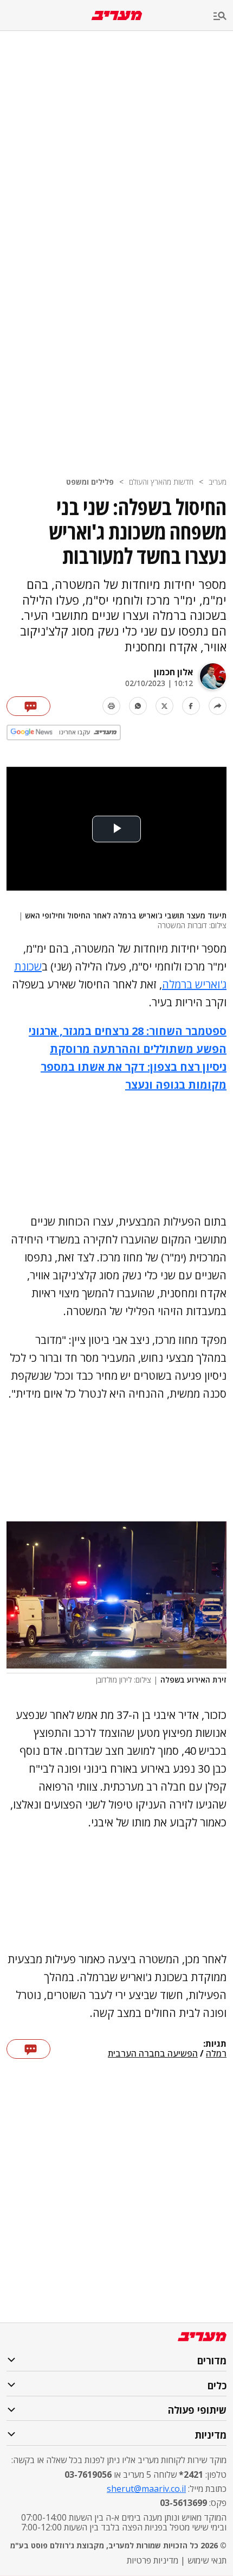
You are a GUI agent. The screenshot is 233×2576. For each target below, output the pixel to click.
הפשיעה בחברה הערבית (153, 2054)
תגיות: (215, 2044)
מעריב (218, 482)
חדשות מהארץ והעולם (161, 482)
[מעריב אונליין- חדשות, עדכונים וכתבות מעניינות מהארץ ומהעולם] (117, 15)
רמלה (216, 2054)
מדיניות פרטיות (153, 2560)
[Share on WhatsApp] (138, 706)
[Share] (218, 706)
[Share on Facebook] (191, 706)
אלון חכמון (173, 672)
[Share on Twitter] (164, 706)
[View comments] (28, 706)
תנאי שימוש (207, 2560)
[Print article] (111, 706)
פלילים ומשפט (90, 482)
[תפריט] (223, 17)
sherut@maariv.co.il (146, 2489)
